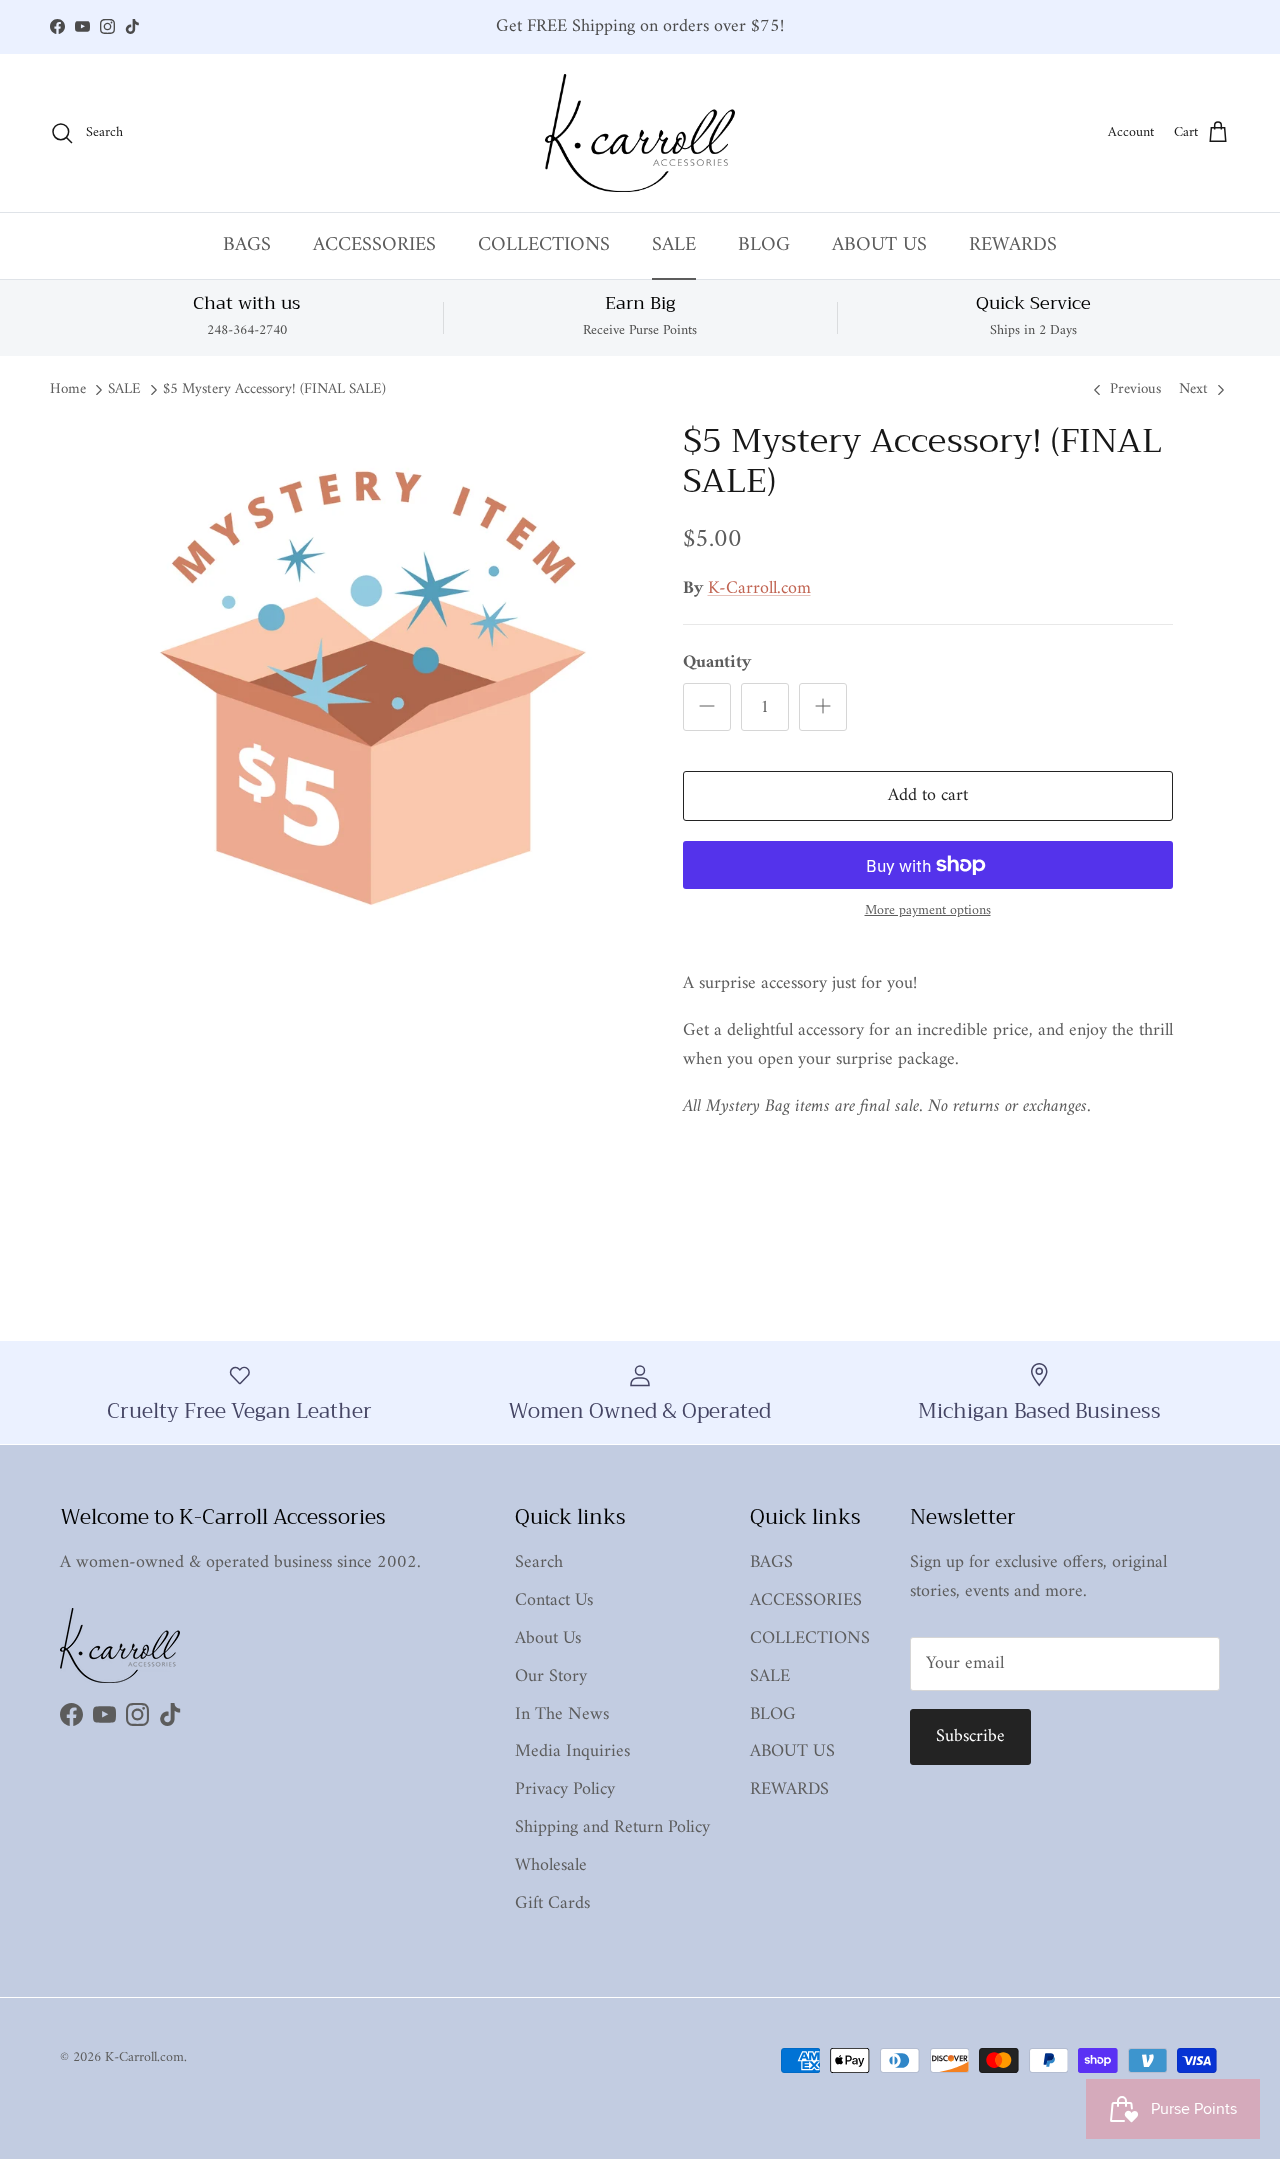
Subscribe (970, 1736)
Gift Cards (552, 1903)
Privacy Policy (565, 1789)
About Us (548, 1638)
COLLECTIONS (544, 245)
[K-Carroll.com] (640, 133)
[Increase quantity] (823, 707)
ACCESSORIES (374, 245)
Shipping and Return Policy (612, 1827)
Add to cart (928, 795)
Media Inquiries (572, 1751)
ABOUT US (879, 245)
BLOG (764, 245)
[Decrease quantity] (707, 707)
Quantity (717, 662)
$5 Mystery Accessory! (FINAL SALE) (274, 390)
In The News (562, 1714)
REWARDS (1013, 245)
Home (68, 390)
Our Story (551, 1676)
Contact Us (554, 1600)
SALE (674, 245)
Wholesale (551, 1865)
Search (539, 1562)
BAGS (247, 245)
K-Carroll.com (759, 588)
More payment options (928, 911)
